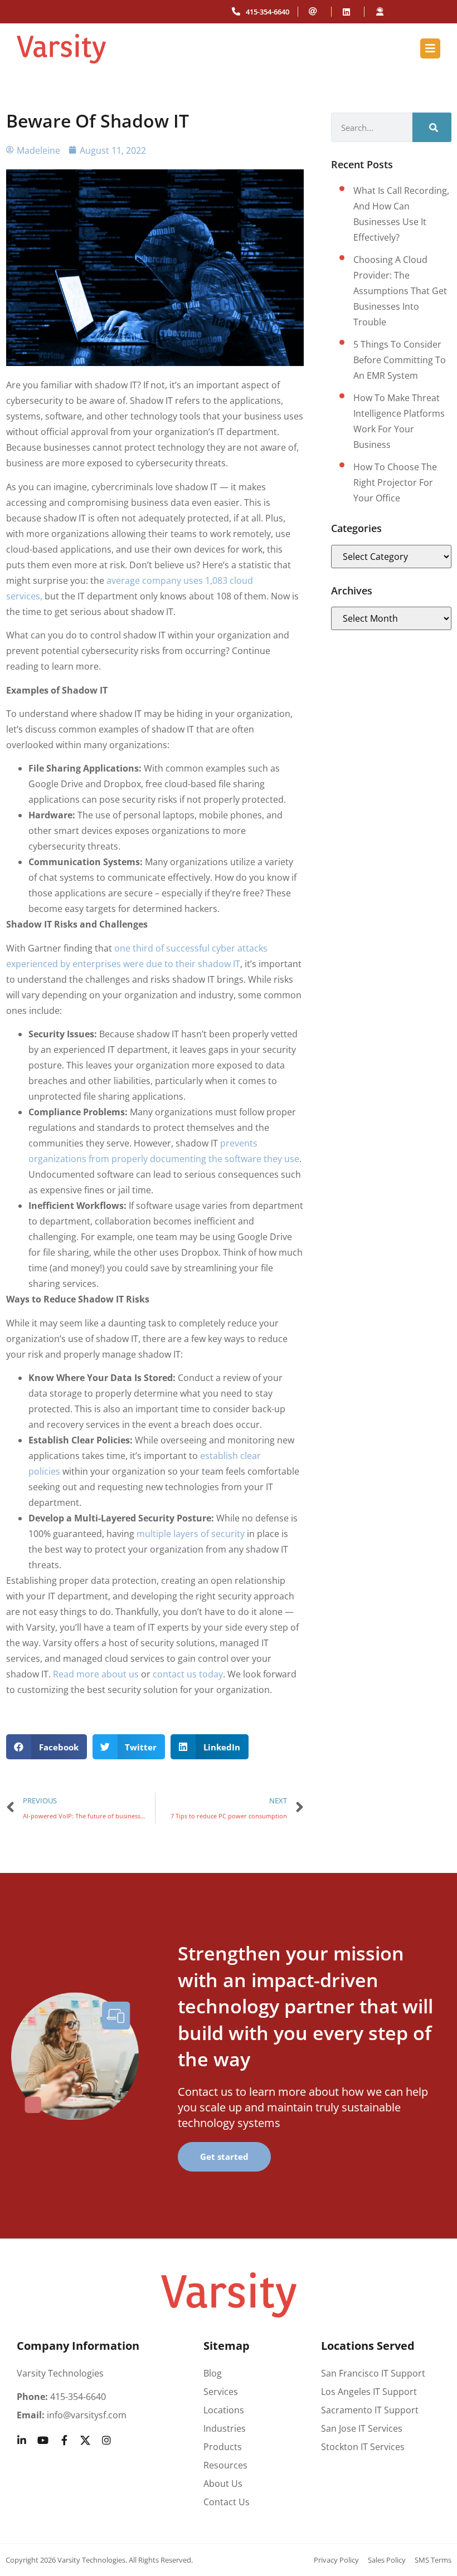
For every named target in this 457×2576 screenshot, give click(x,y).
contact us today (188, 1674)
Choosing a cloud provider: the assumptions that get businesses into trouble (400, 291)
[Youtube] (43, 2440)
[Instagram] (106, 2440)
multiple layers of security (191, 1534)
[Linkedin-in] (22, 2440)
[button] (47, 1747)
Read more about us (96, 1674)
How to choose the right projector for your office (395, 482)
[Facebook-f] (64, 2440)
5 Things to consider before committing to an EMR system (400, 360)
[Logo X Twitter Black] (85, 2440)
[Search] (432, 127)
